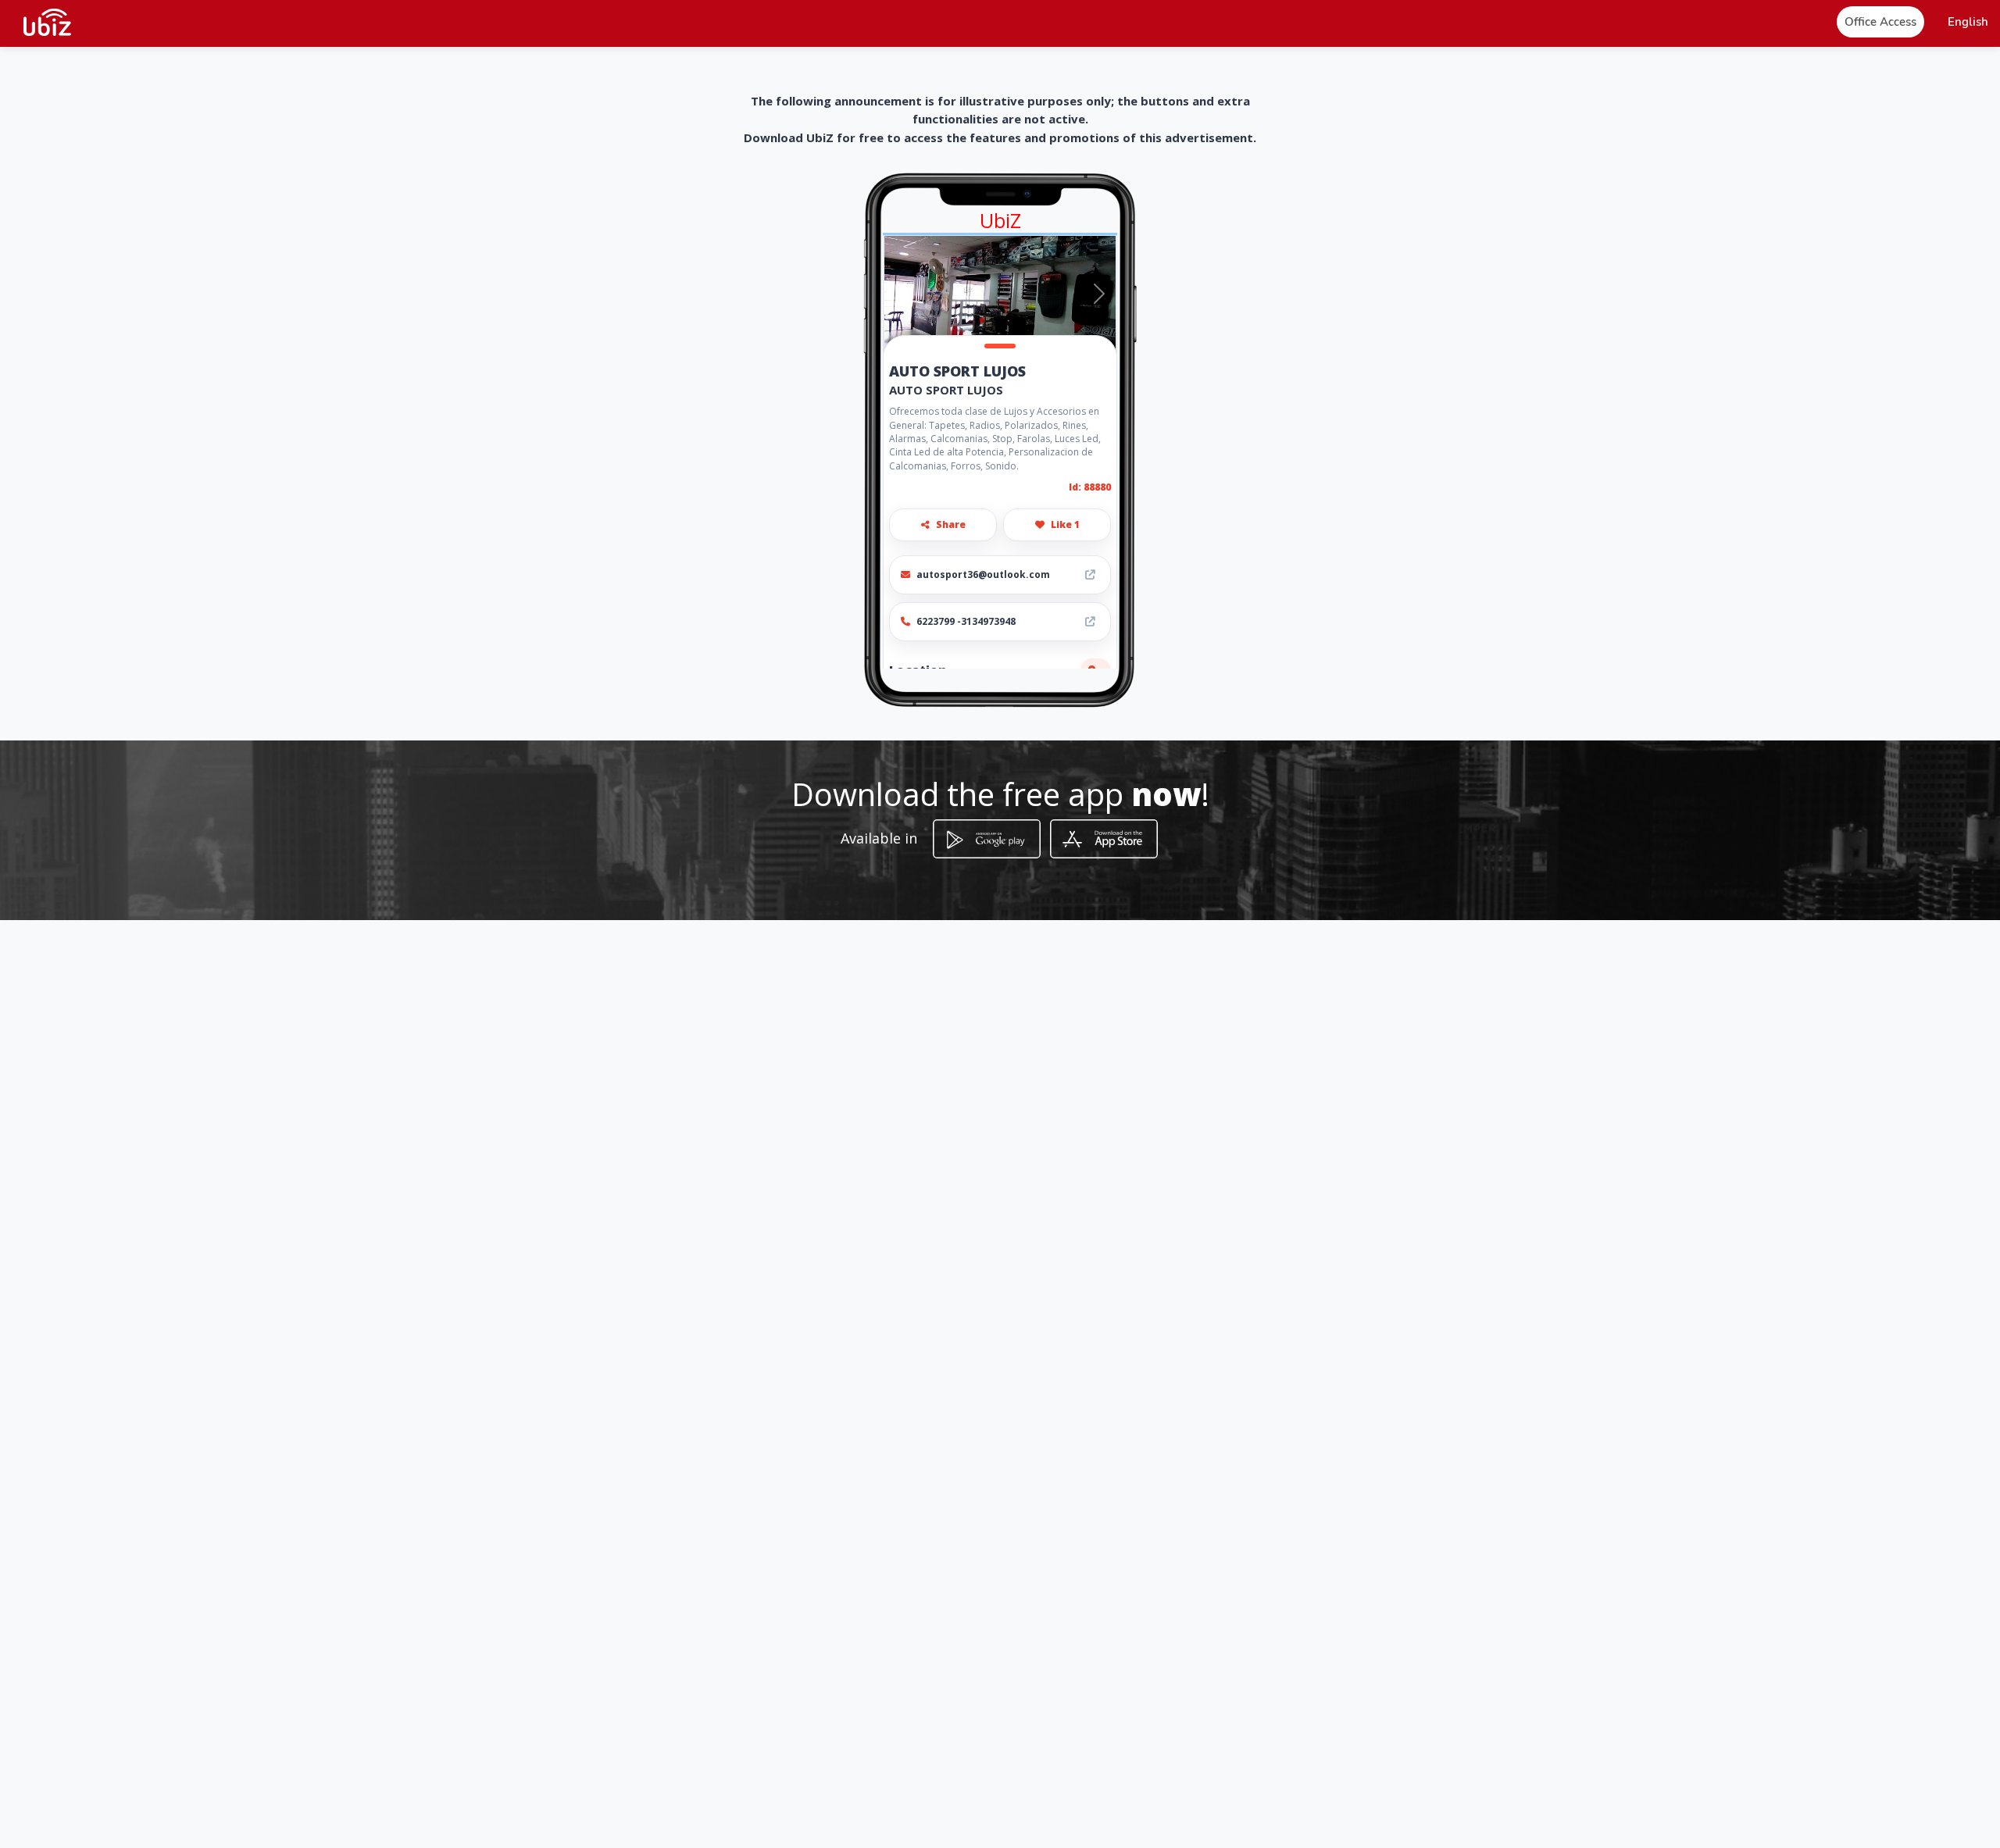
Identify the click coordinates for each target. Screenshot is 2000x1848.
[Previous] (901, 294)
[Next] (1099, 294)
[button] (1968, 22)
